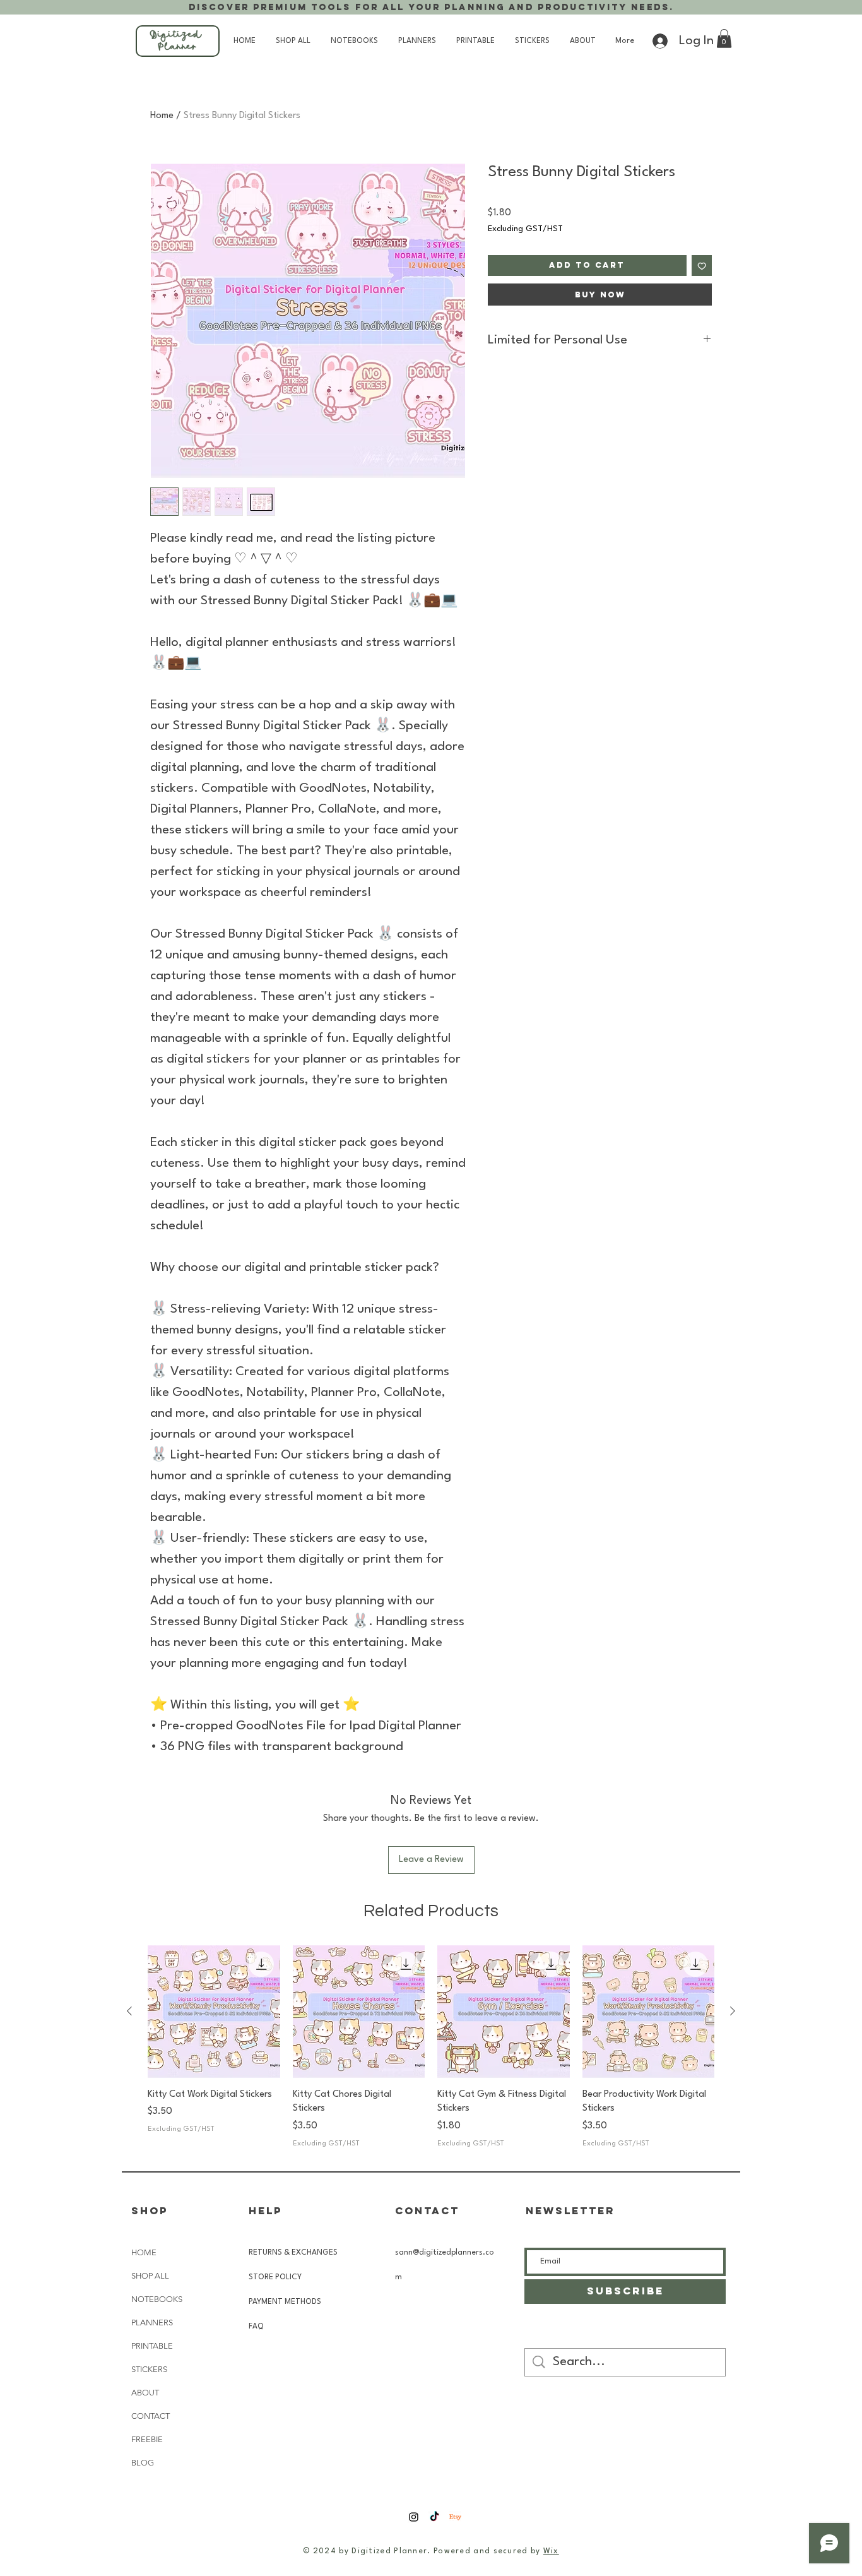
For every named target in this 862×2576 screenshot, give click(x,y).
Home (162, 116)
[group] (431, 2047)
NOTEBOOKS (157, 2299)
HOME (144, 2252)
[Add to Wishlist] (702, 265)
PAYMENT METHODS (286, 2302)
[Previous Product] (129, 2011)
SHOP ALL (150, 2276)
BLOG (143, 2463)
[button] (724, 39)
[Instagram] (414, 2517)
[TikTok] (434, 2517)
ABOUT (145, 2393)
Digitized (178, 36)
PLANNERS (152, 2323)
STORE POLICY (276, 2277)
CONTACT (151, 2416)
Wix (551, 2551)
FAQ (256, 2327)
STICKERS (149, 2369)
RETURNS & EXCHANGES (293, 2253)
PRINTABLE (152, 2346)
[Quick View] (214, 2012)
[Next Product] (733, 2011)
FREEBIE (147, 2439)
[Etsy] (455, 2517)
